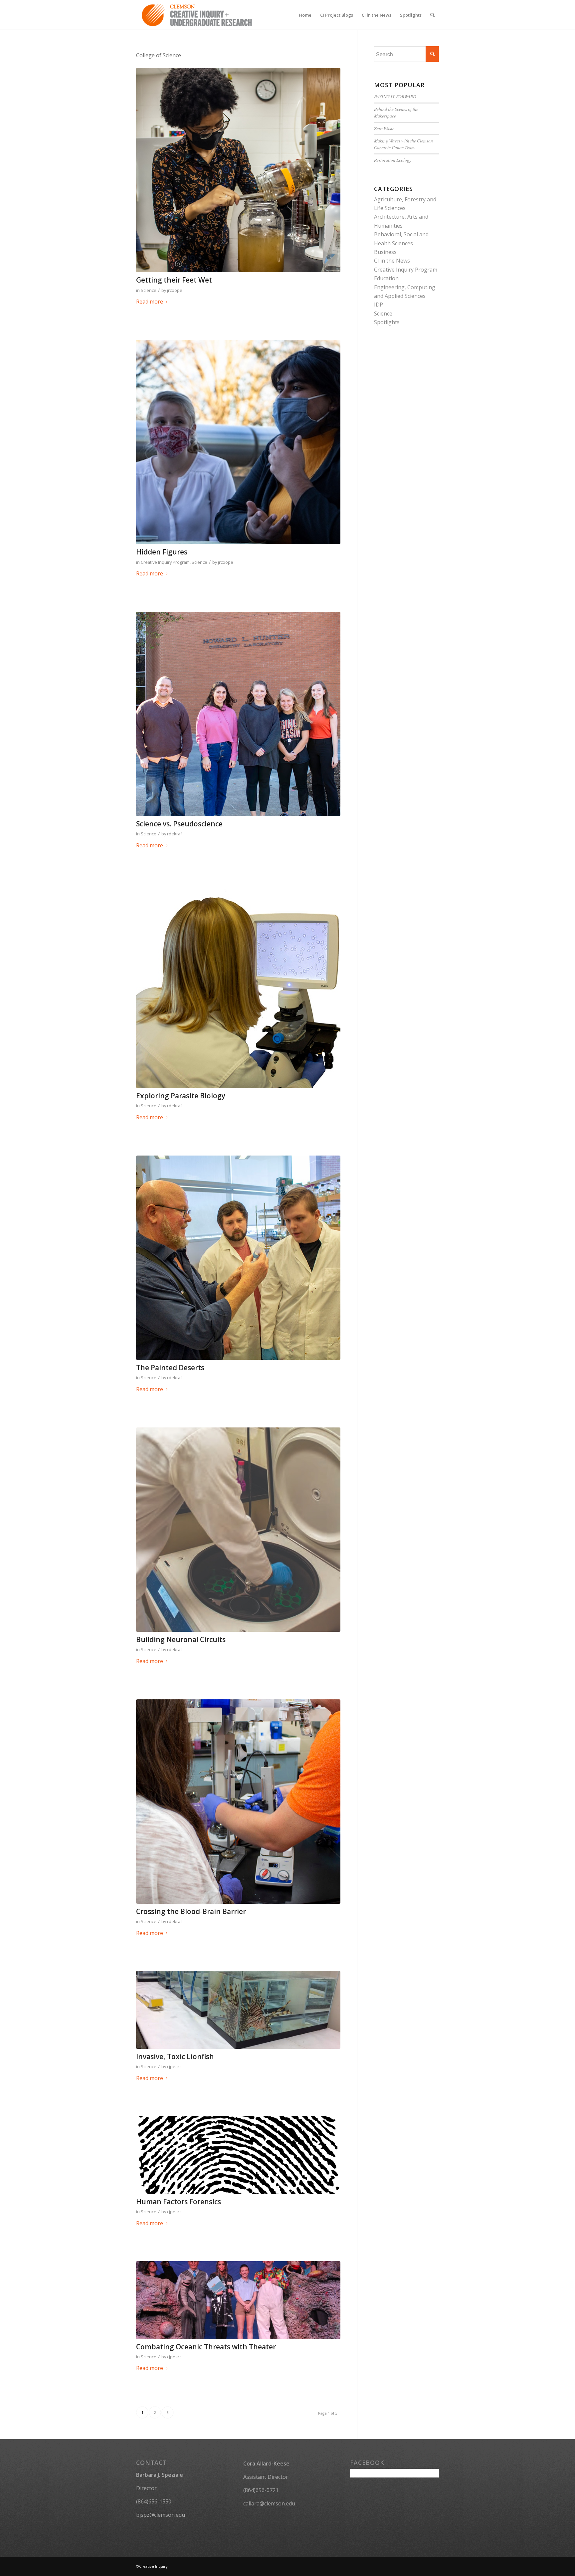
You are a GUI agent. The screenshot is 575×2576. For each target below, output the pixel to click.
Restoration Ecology (393, 160)
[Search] (432, 15)
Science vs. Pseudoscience (179, 824)
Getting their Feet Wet (174, 280)
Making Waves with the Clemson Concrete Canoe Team (403, 144)
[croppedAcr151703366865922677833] (238, 1530)
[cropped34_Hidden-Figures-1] (238, 442)
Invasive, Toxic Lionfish (175, 2056)
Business (385, 252)
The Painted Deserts (170, 1368)
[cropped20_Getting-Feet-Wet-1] (238, 170)
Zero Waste (384, 128)
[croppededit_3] (238, 1258)
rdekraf (175, 834)
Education (386, 278)
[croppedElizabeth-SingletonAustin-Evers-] (238, 1802)
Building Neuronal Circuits (181, 1639)
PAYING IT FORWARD (395, 96)
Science (149, 290)
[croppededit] (238, 714)
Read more (150, 302)
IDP (379, 305)
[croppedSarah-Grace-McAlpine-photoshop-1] (238, 986)
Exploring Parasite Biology (181, 1096)
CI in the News (392, 261)
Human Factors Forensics (179, 2202)
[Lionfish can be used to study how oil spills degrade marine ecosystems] (238, 2010)
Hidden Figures (162, 552)
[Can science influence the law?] (238, 2155)
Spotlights (387, 322)
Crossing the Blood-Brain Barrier (191, 1911)
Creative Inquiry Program (165, 562)
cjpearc (174, 2066)
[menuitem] (305, 15)
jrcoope (175, 290)
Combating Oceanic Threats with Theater (206, 2347)
